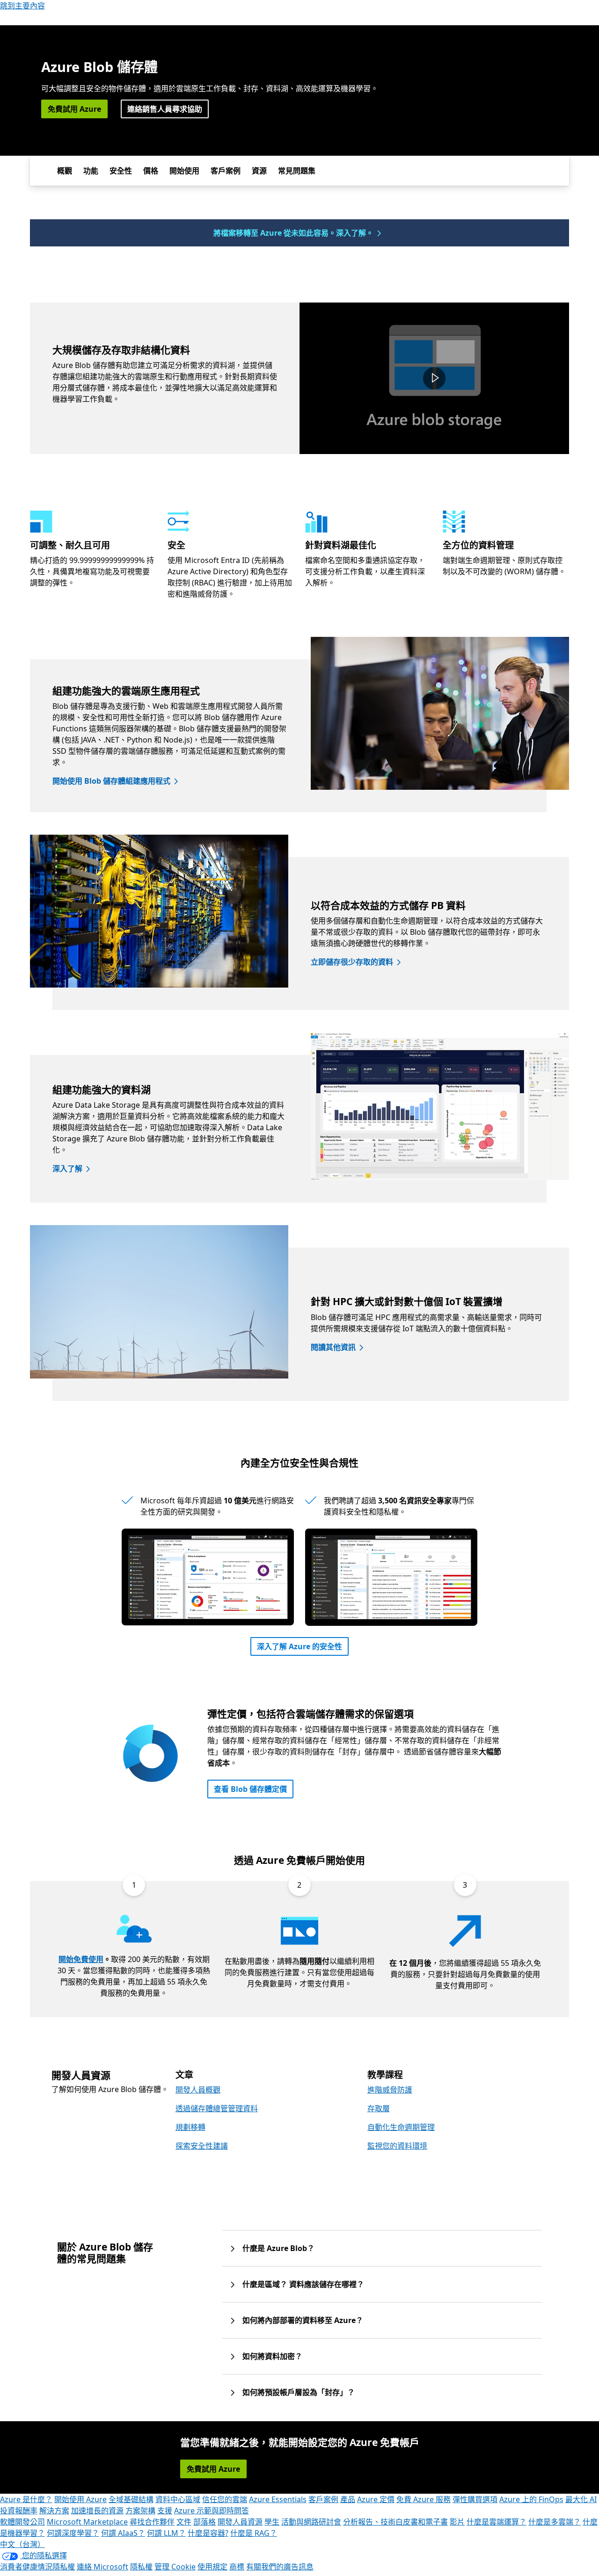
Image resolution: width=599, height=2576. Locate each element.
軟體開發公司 (22, 2522)
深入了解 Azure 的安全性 (299, 1646)
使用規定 (212, 2567)
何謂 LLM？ (166, 2533)
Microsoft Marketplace (87, 2522)
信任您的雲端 (225, 2499)
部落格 (205, 2522)
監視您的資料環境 (397, 2146)
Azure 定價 (376, 2499)
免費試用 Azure (74, 109)
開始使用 (184, 171)
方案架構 (140, 2511)
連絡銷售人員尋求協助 (165, 109)
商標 (237, 2567)
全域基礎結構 (131, 2499)
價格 (151, 171)
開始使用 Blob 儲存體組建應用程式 (111, 781)
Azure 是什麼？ (26, 2499)
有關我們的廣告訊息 (280, 2567)
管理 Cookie (175, 2567)
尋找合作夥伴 (152, 2522)
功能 (91, 171)
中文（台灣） (22, 2544)
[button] (434, 378)
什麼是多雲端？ (555, 2522)
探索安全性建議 (202, 2146)
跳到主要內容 (22, 6)
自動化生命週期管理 (401, 2127)
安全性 (121, 171)
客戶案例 (226, 171)
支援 (165, 2511)
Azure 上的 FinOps (531, 2499)
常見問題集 (297, 171)
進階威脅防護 (390, 2090)
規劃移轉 (190, 2127)
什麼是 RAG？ (254, 2533)
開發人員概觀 (198, 2090)
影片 (457, 2522)
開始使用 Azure (80, 2499)
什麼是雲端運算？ (497, 2522)
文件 (184, 2522)
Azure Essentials (278, 2499)
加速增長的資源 (97, 2511)
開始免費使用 (81, 1959)
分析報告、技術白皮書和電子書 (395, 2522)
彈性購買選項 (475, 2499)
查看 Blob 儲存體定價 (250, 1789)
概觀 (65, 171)
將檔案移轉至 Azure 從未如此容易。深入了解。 (293, 233)
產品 (348, 2499)
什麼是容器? (208, 2533)
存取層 (379, 2108)
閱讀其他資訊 (333, 1347)
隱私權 (141, 2567)
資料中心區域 (178, 2499)
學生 (272, 2522)
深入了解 (67, 1169)
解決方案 (54, 2511)
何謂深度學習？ (73, 2533)
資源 (259, 171)
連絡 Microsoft (102, 2567)
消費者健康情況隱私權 (37, 2567)
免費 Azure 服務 (424, 2499)
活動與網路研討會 (311, 2522)
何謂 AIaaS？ (123, 2533)
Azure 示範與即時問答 (212, 2511)
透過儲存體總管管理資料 (217, 2108)
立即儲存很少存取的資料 (352, 962)
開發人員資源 (240, 2522)
